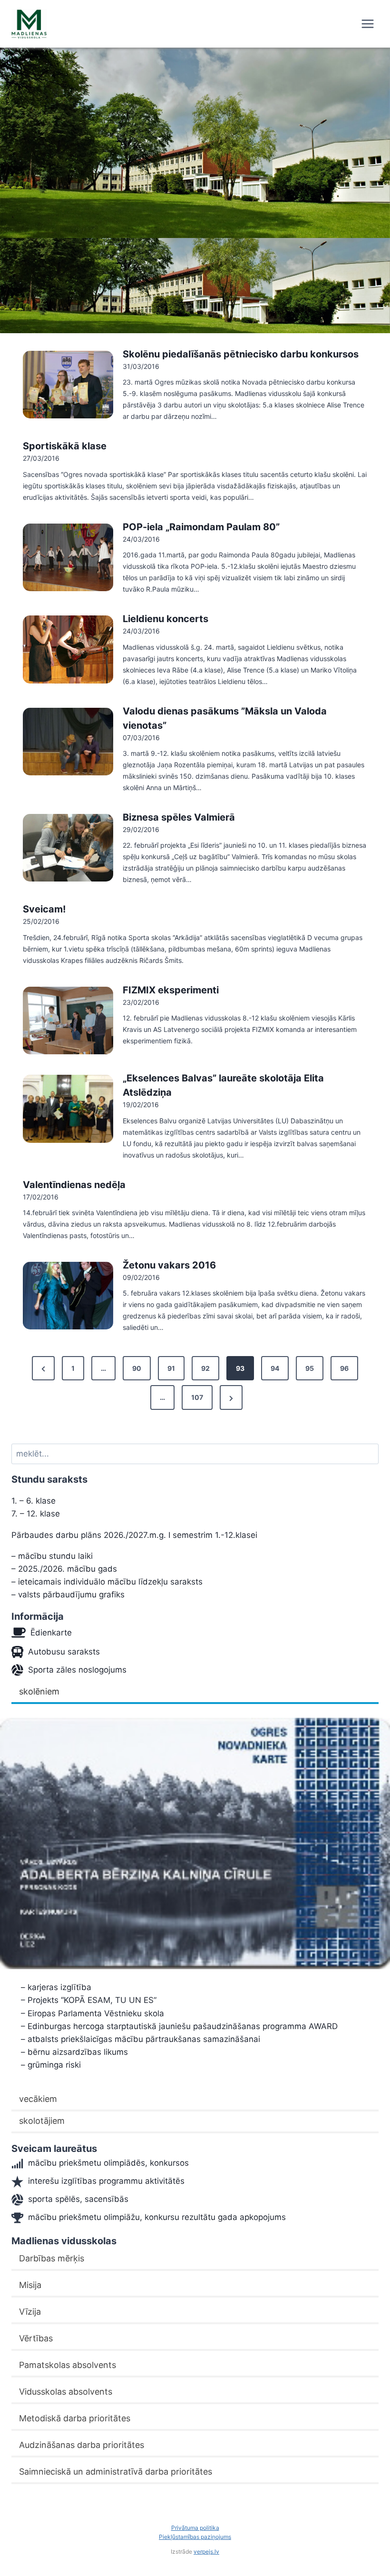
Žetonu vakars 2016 (169, 1265)
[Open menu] (367, 24)
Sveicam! (44, 909)
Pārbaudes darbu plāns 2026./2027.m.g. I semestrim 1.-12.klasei (134, 1535)
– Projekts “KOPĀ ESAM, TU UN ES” (89, 2000)
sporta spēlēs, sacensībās (78, 2199)
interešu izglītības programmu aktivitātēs (106, 2181)
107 (197, 1397)
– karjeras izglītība (56, 1987)
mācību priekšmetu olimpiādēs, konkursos (108, 2163)
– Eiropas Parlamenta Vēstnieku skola (93, 2013)
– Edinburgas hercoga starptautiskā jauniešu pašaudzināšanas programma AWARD (179, 2026)
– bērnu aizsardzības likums (74, 2052)
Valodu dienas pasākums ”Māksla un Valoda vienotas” (225, 718)
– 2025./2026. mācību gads (64, 1569)
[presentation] (68, 385)
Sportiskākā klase (65, 446)
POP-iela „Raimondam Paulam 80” (201, 527)
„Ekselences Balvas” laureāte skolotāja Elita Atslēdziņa (223, 1085)
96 (344, 1368)
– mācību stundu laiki (52, 1556)
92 (205, 1368)
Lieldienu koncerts (166, 619)
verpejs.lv (206, 2551)
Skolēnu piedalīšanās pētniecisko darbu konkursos (241, 354)
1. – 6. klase (34, 1501)
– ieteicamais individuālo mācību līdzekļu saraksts (107, 1582)
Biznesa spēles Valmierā (179, 817)
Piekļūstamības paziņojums (195, 2537)
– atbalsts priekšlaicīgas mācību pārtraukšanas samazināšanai (141, 2039)
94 (275, 1368)
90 (137, 1368)
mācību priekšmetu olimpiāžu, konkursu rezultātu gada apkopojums (157, 2217)
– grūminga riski (51, 2065)
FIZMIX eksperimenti (171, 990)
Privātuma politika (195, 2528)
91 (171, 1368)
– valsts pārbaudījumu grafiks (68, 1595)
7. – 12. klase (36, 1514)
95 (310, 1368)
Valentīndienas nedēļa (74, 1185)
